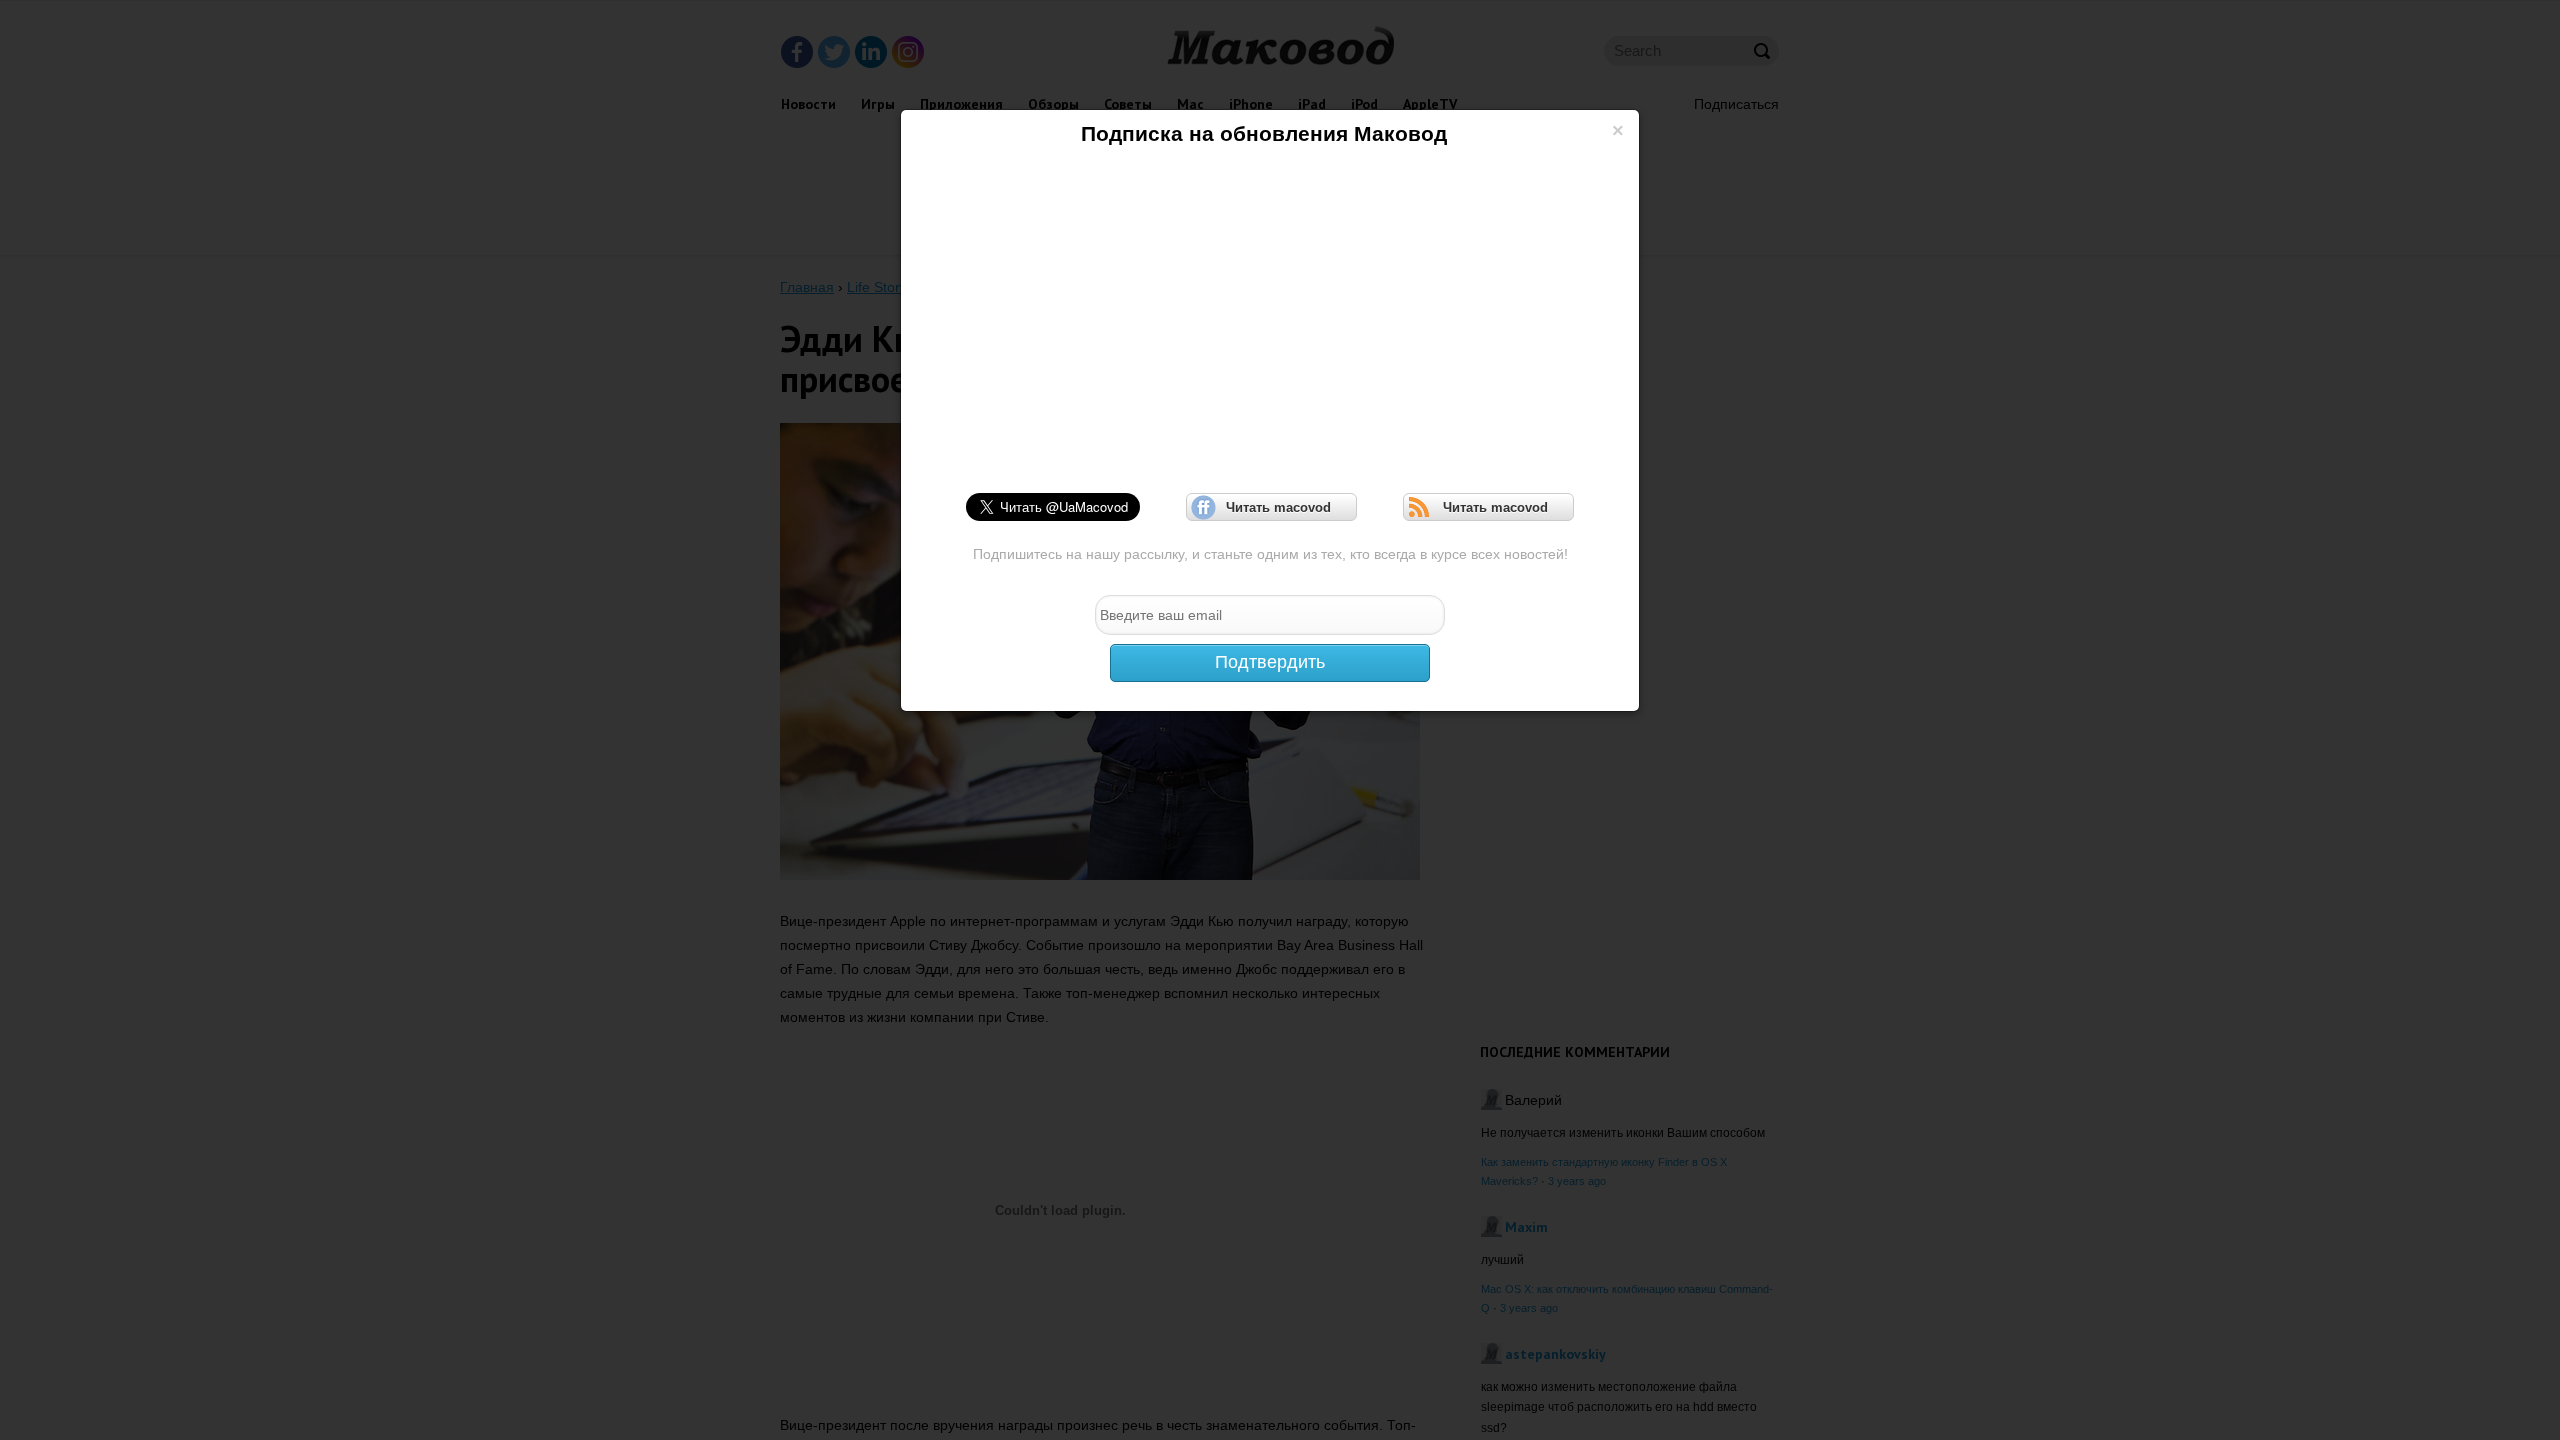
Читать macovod (1272, 507)
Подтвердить (1270, 662)
